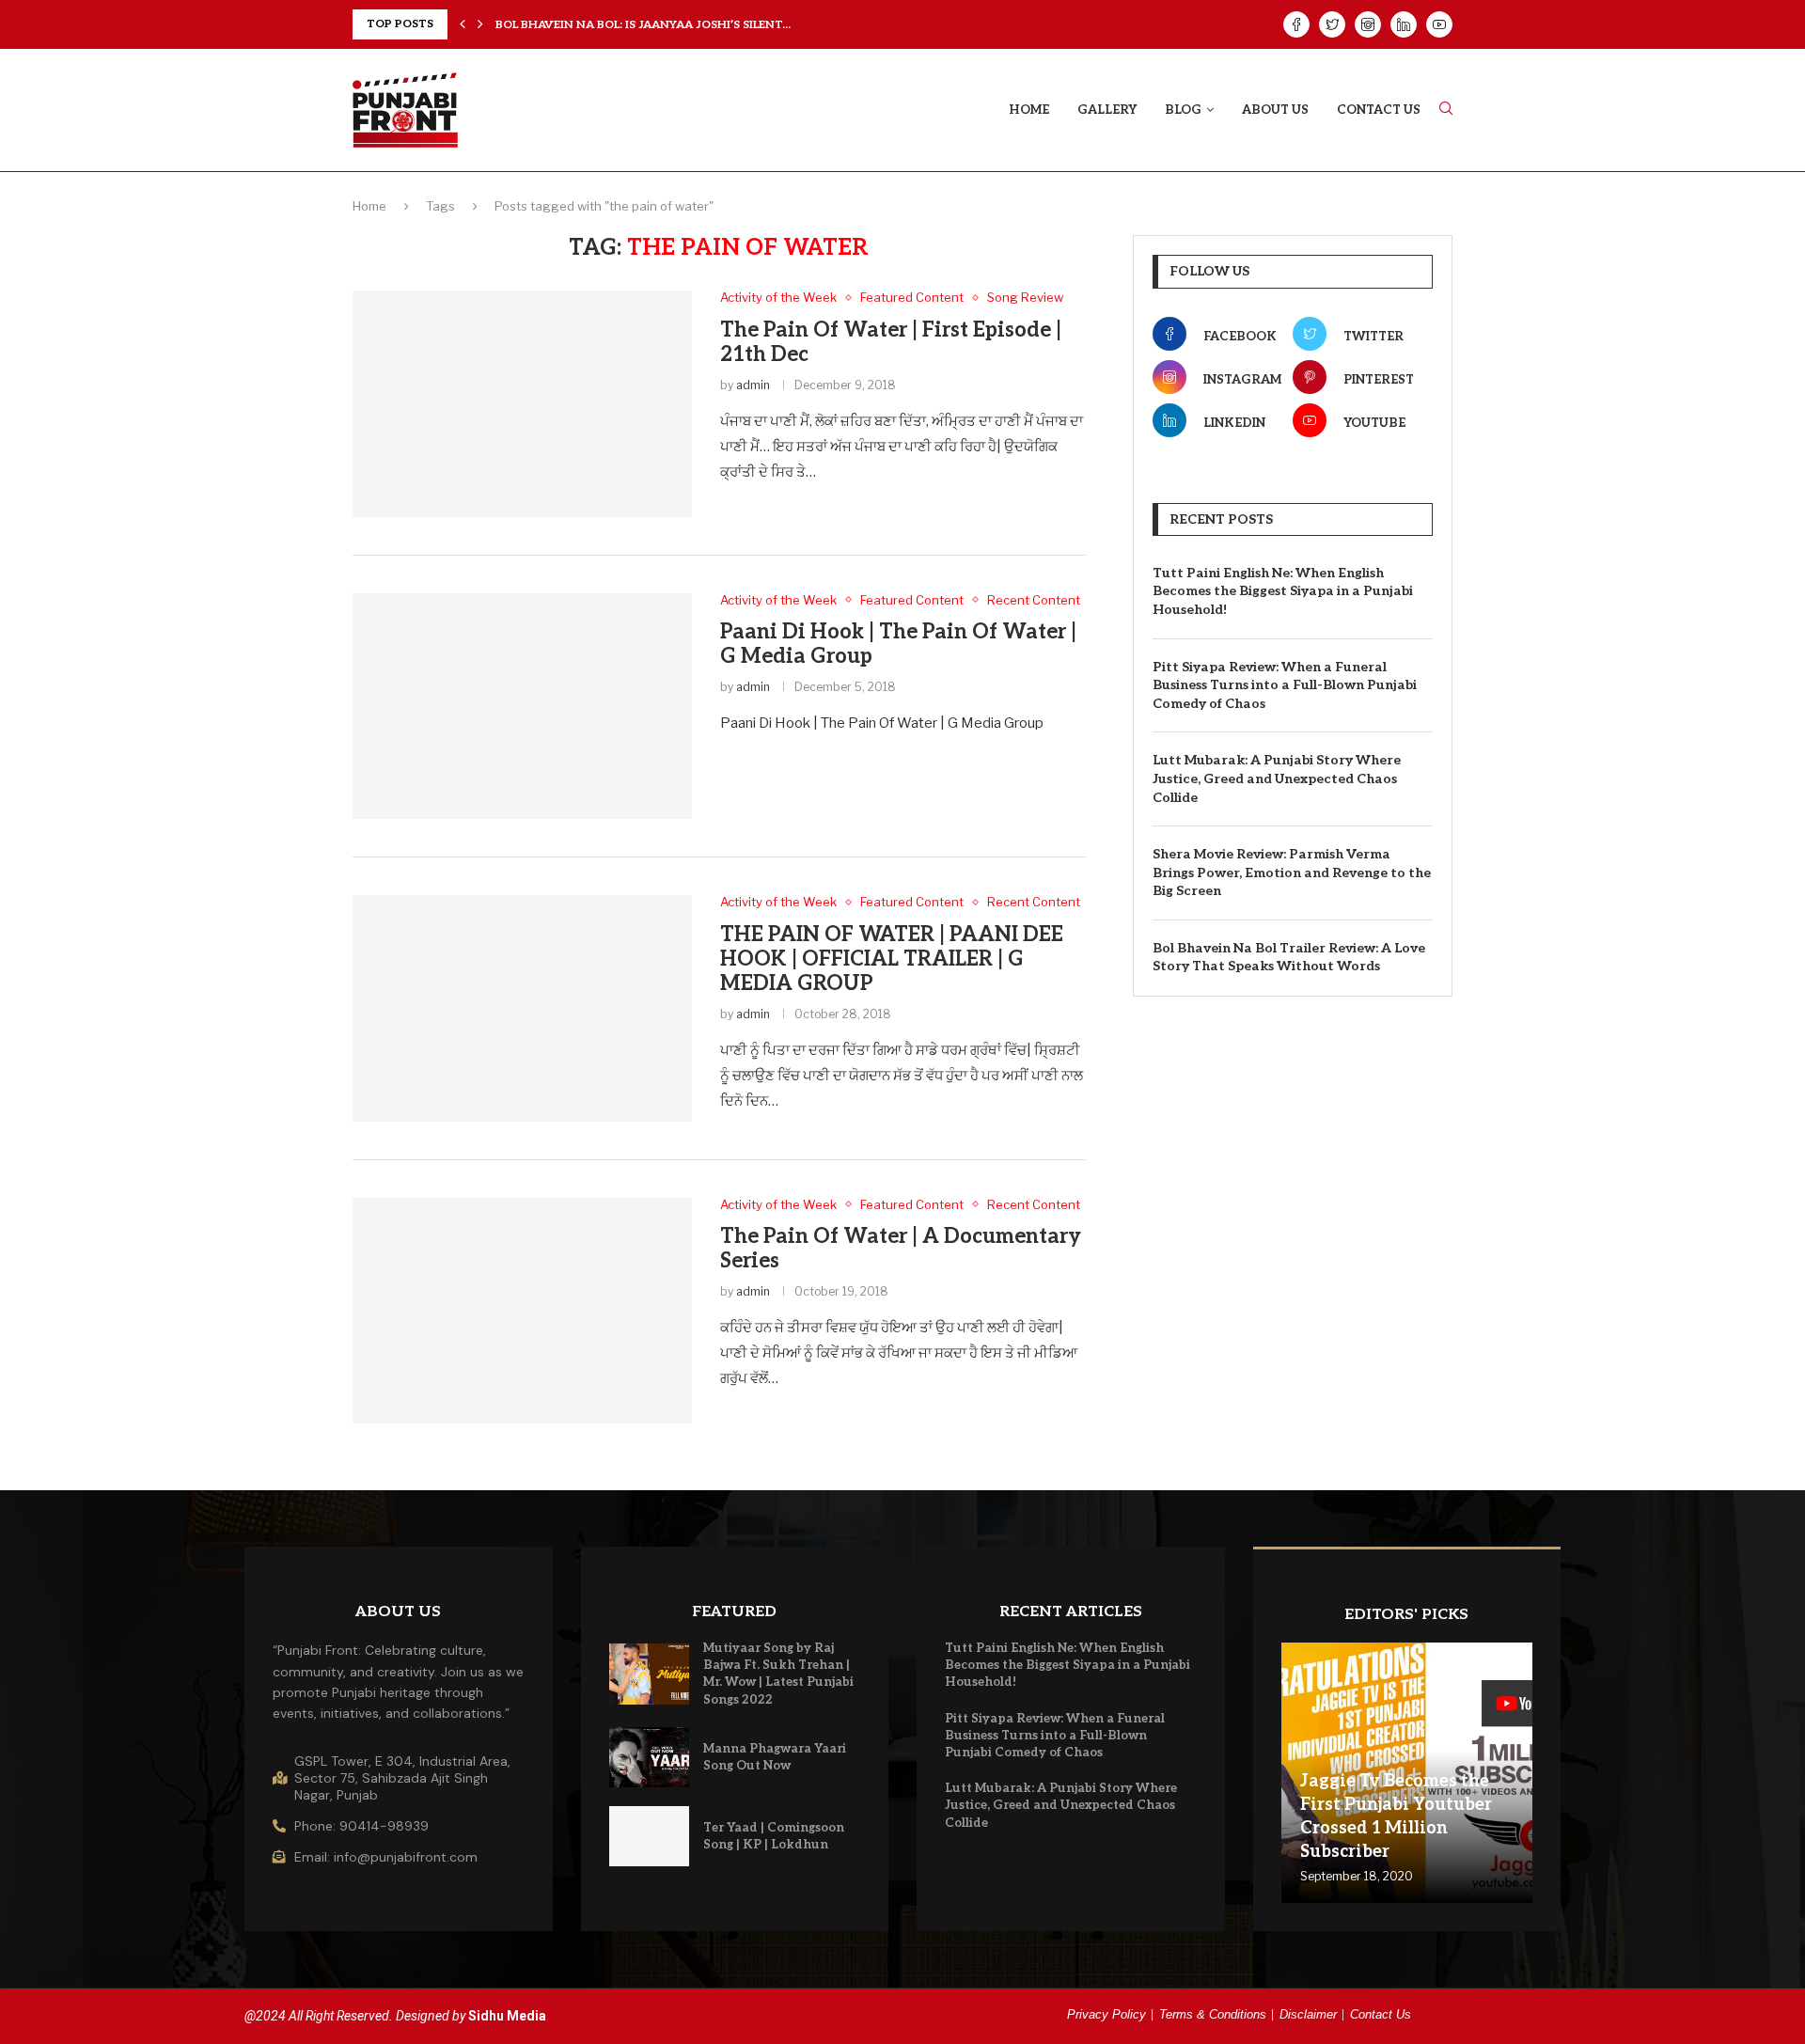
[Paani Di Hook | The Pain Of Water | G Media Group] (522, 706)
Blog (1183, 110)
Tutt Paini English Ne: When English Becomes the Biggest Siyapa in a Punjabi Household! (1283, 591)
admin (753, 385)
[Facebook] (1296, 24)
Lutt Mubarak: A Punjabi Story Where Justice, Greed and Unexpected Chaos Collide (1277, 778)
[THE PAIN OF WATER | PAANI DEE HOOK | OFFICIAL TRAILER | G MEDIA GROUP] (522, 1008)
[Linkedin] (1404, 24)
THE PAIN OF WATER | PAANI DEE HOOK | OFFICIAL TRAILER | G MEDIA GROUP (892, 959)
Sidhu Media (507, 2016)
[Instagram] (1368, 24)
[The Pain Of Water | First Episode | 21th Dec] (522, 403)
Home (1029, 110)
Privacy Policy (1107, 2014)
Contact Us (1379, 110)
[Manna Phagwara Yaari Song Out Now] (650, 1757)
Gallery (1107, 110)
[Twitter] (1332, 24)
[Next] (480, 24)
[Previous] (463, 24)
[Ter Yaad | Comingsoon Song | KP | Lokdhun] (650, 1836)
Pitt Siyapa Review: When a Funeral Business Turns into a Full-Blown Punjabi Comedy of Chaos (1285, 685)
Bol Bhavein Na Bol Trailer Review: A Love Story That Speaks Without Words (1289, 958)
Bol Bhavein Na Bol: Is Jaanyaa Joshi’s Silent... (643, 24)
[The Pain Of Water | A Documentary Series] (522, 1311)
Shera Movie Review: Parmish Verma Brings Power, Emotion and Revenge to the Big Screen (1292, 873)
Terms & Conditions (1213, 2014)
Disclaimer (1308, 2014)
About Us (1275, 110)
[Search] (1446, 110)
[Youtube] (1439, 24)
